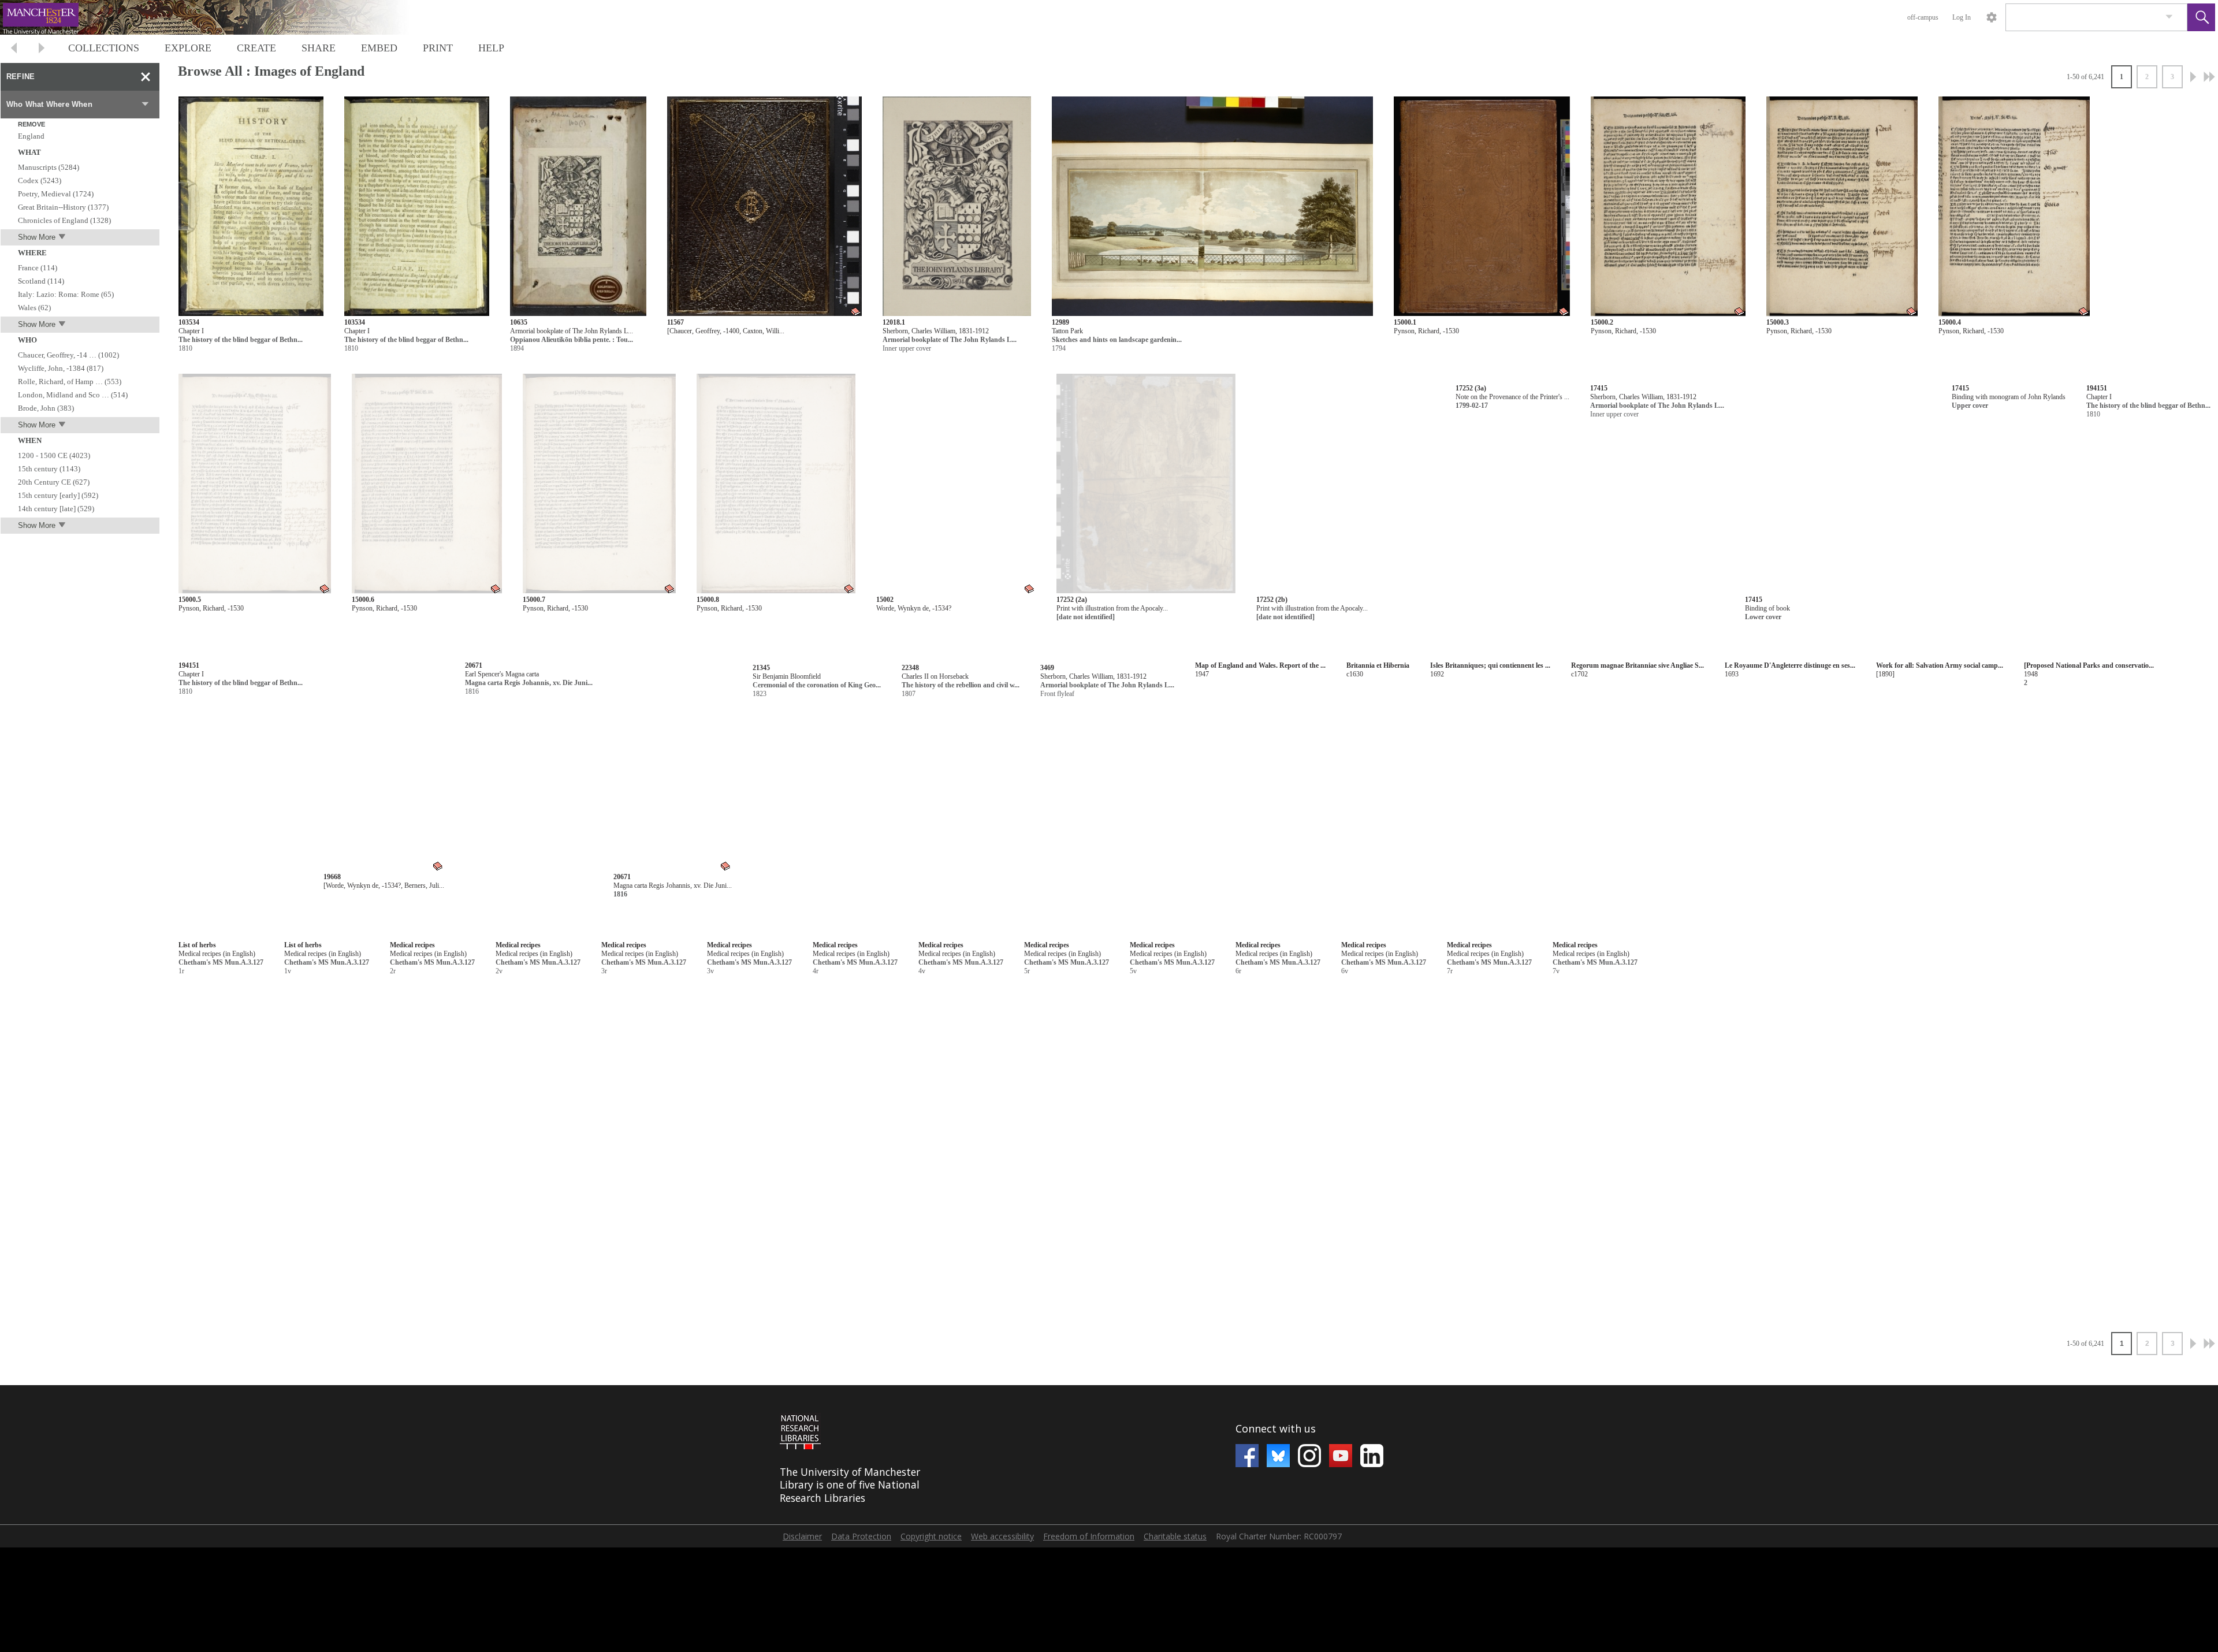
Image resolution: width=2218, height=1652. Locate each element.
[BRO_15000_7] (599, 484)
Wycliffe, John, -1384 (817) (61, 368)
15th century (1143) (49, 469)
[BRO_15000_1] (1482, 207)
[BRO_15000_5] (255, 484)
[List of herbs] (825, 934)
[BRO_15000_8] (776, 484)
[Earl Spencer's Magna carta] (1171, 761)
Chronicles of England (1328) (64, 220)
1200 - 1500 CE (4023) (54, 455)
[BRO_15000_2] (1668, 207)
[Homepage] (218, 17)
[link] (2169, 17)
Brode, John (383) (46, 408)
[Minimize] (146, 77)
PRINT (438, 48)
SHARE (319, 48)
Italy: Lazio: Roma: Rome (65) (66, 294)
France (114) (38, 268)
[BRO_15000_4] (2014, 207)
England (31, 136)
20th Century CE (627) (54, 482)
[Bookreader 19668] (985, 761)
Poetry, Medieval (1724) (56, 194)
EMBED (379, 48)
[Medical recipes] (1036, 934)
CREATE (256, 48)
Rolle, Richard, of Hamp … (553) (70, 382)
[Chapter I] (251, 207)
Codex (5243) (40, 181)
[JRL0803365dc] (479, 761)
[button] (2201, 17)
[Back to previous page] (14, 49)
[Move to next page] (42, 49)
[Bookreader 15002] (956, 484)
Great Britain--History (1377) (63, 207)
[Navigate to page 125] (2209, 77)
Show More (37, 237)
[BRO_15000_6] (427, 484)
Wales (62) (34, 308)
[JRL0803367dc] (1951, 484)
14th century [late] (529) (56, 509)
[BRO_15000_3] (1842, 207)
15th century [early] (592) (58, 495)
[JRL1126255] (957, 207)
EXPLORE (188, 48)
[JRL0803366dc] (271, 761)
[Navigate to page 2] (2193, 77)
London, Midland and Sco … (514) (73, 395)
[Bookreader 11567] (764, 207)
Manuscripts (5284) (49, 167)
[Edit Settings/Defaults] (1992, 17)
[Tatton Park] (1212, 207)
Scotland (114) (41, 281)
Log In (1962, 17)
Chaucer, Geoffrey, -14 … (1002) (68, 355)
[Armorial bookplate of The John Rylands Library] (578, 207)
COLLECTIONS (104, 48)
